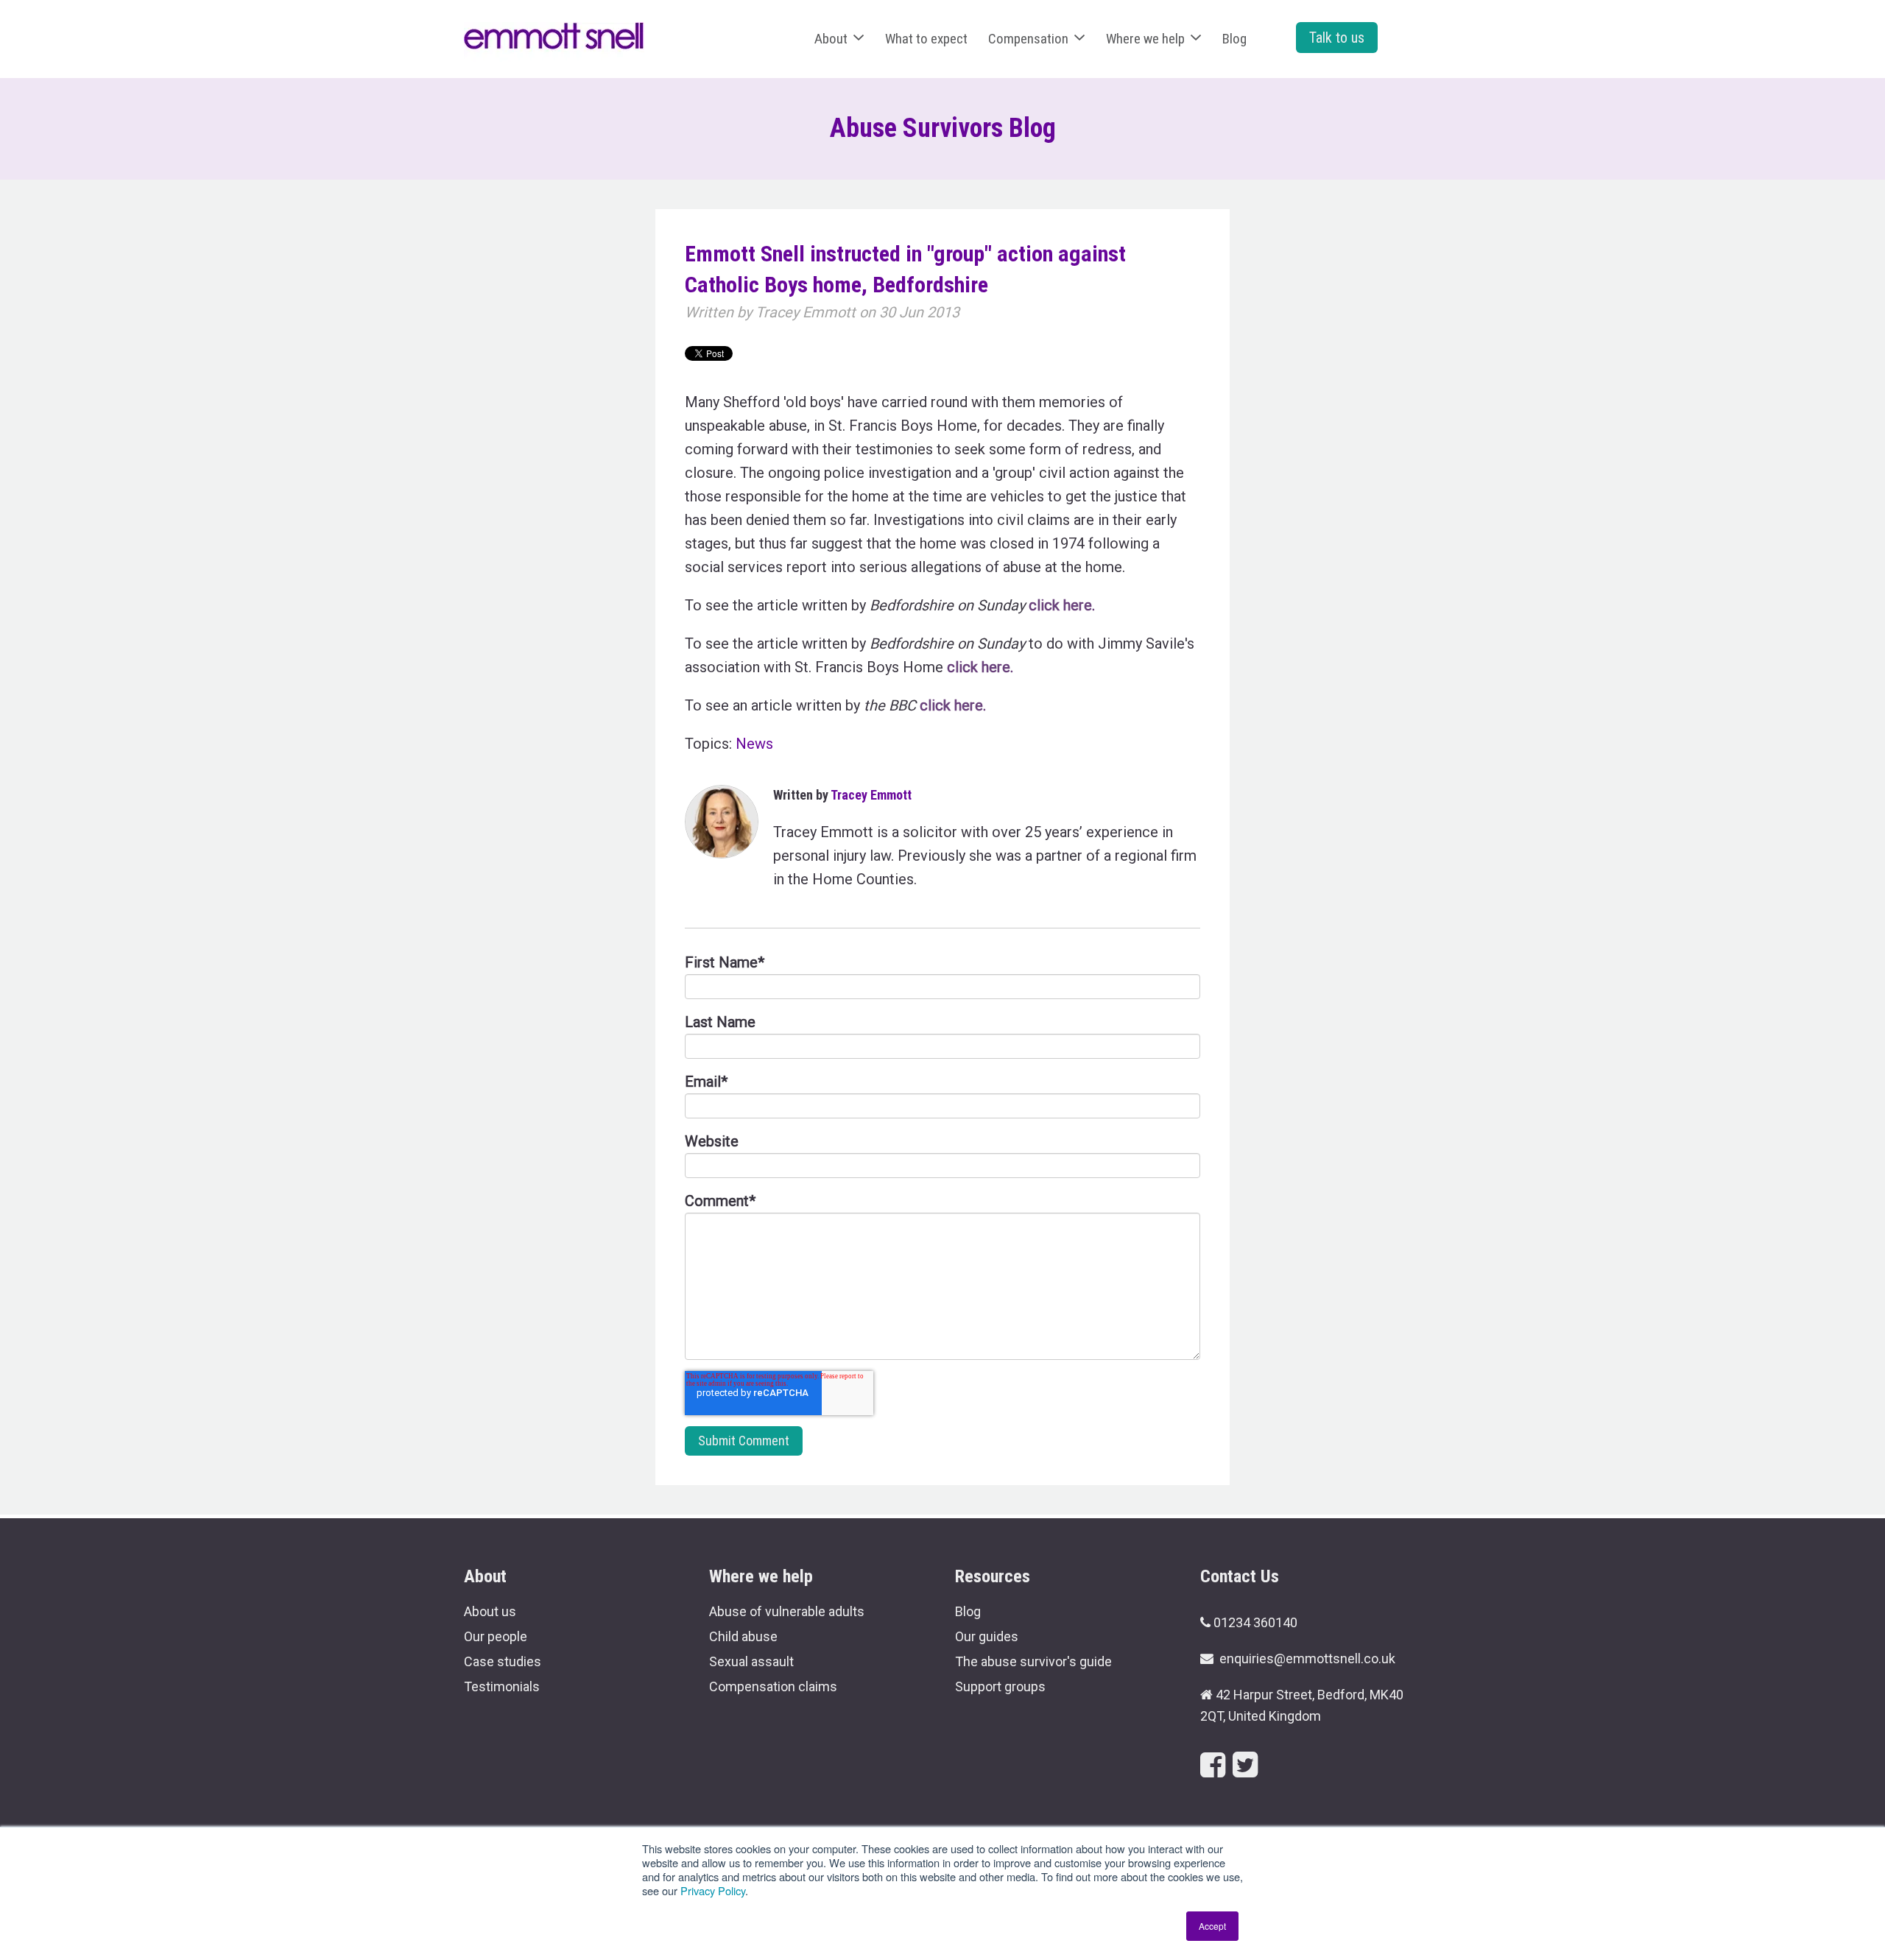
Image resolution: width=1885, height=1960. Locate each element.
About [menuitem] (831, 39)
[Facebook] (1213, 1765)
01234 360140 (1255, 1622)
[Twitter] (1245, 1765)
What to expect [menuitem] (926, 39)
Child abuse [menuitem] (743, 1636)
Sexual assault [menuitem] (751, 1661)
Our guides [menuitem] (987, 1636)
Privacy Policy (713, 1890)
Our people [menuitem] (496, 1636)
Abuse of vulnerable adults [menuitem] (787, 1611)
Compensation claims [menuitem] (773, 1686)
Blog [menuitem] (1234, 39)
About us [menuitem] (490, 1611)
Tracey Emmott (806, 312)
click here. (1062, 605)
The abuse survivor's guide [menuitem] (1033, 1661)
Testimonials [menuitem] (502, 1686)
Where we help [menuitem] (1145, 39)
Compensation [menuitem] (1028, 39)
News (754, 744)
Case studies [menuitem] (503, 1661)
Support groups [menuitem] (1000, 1686)
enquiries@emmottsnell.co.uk (1307, 1658)
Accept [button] (1212, 1926)
